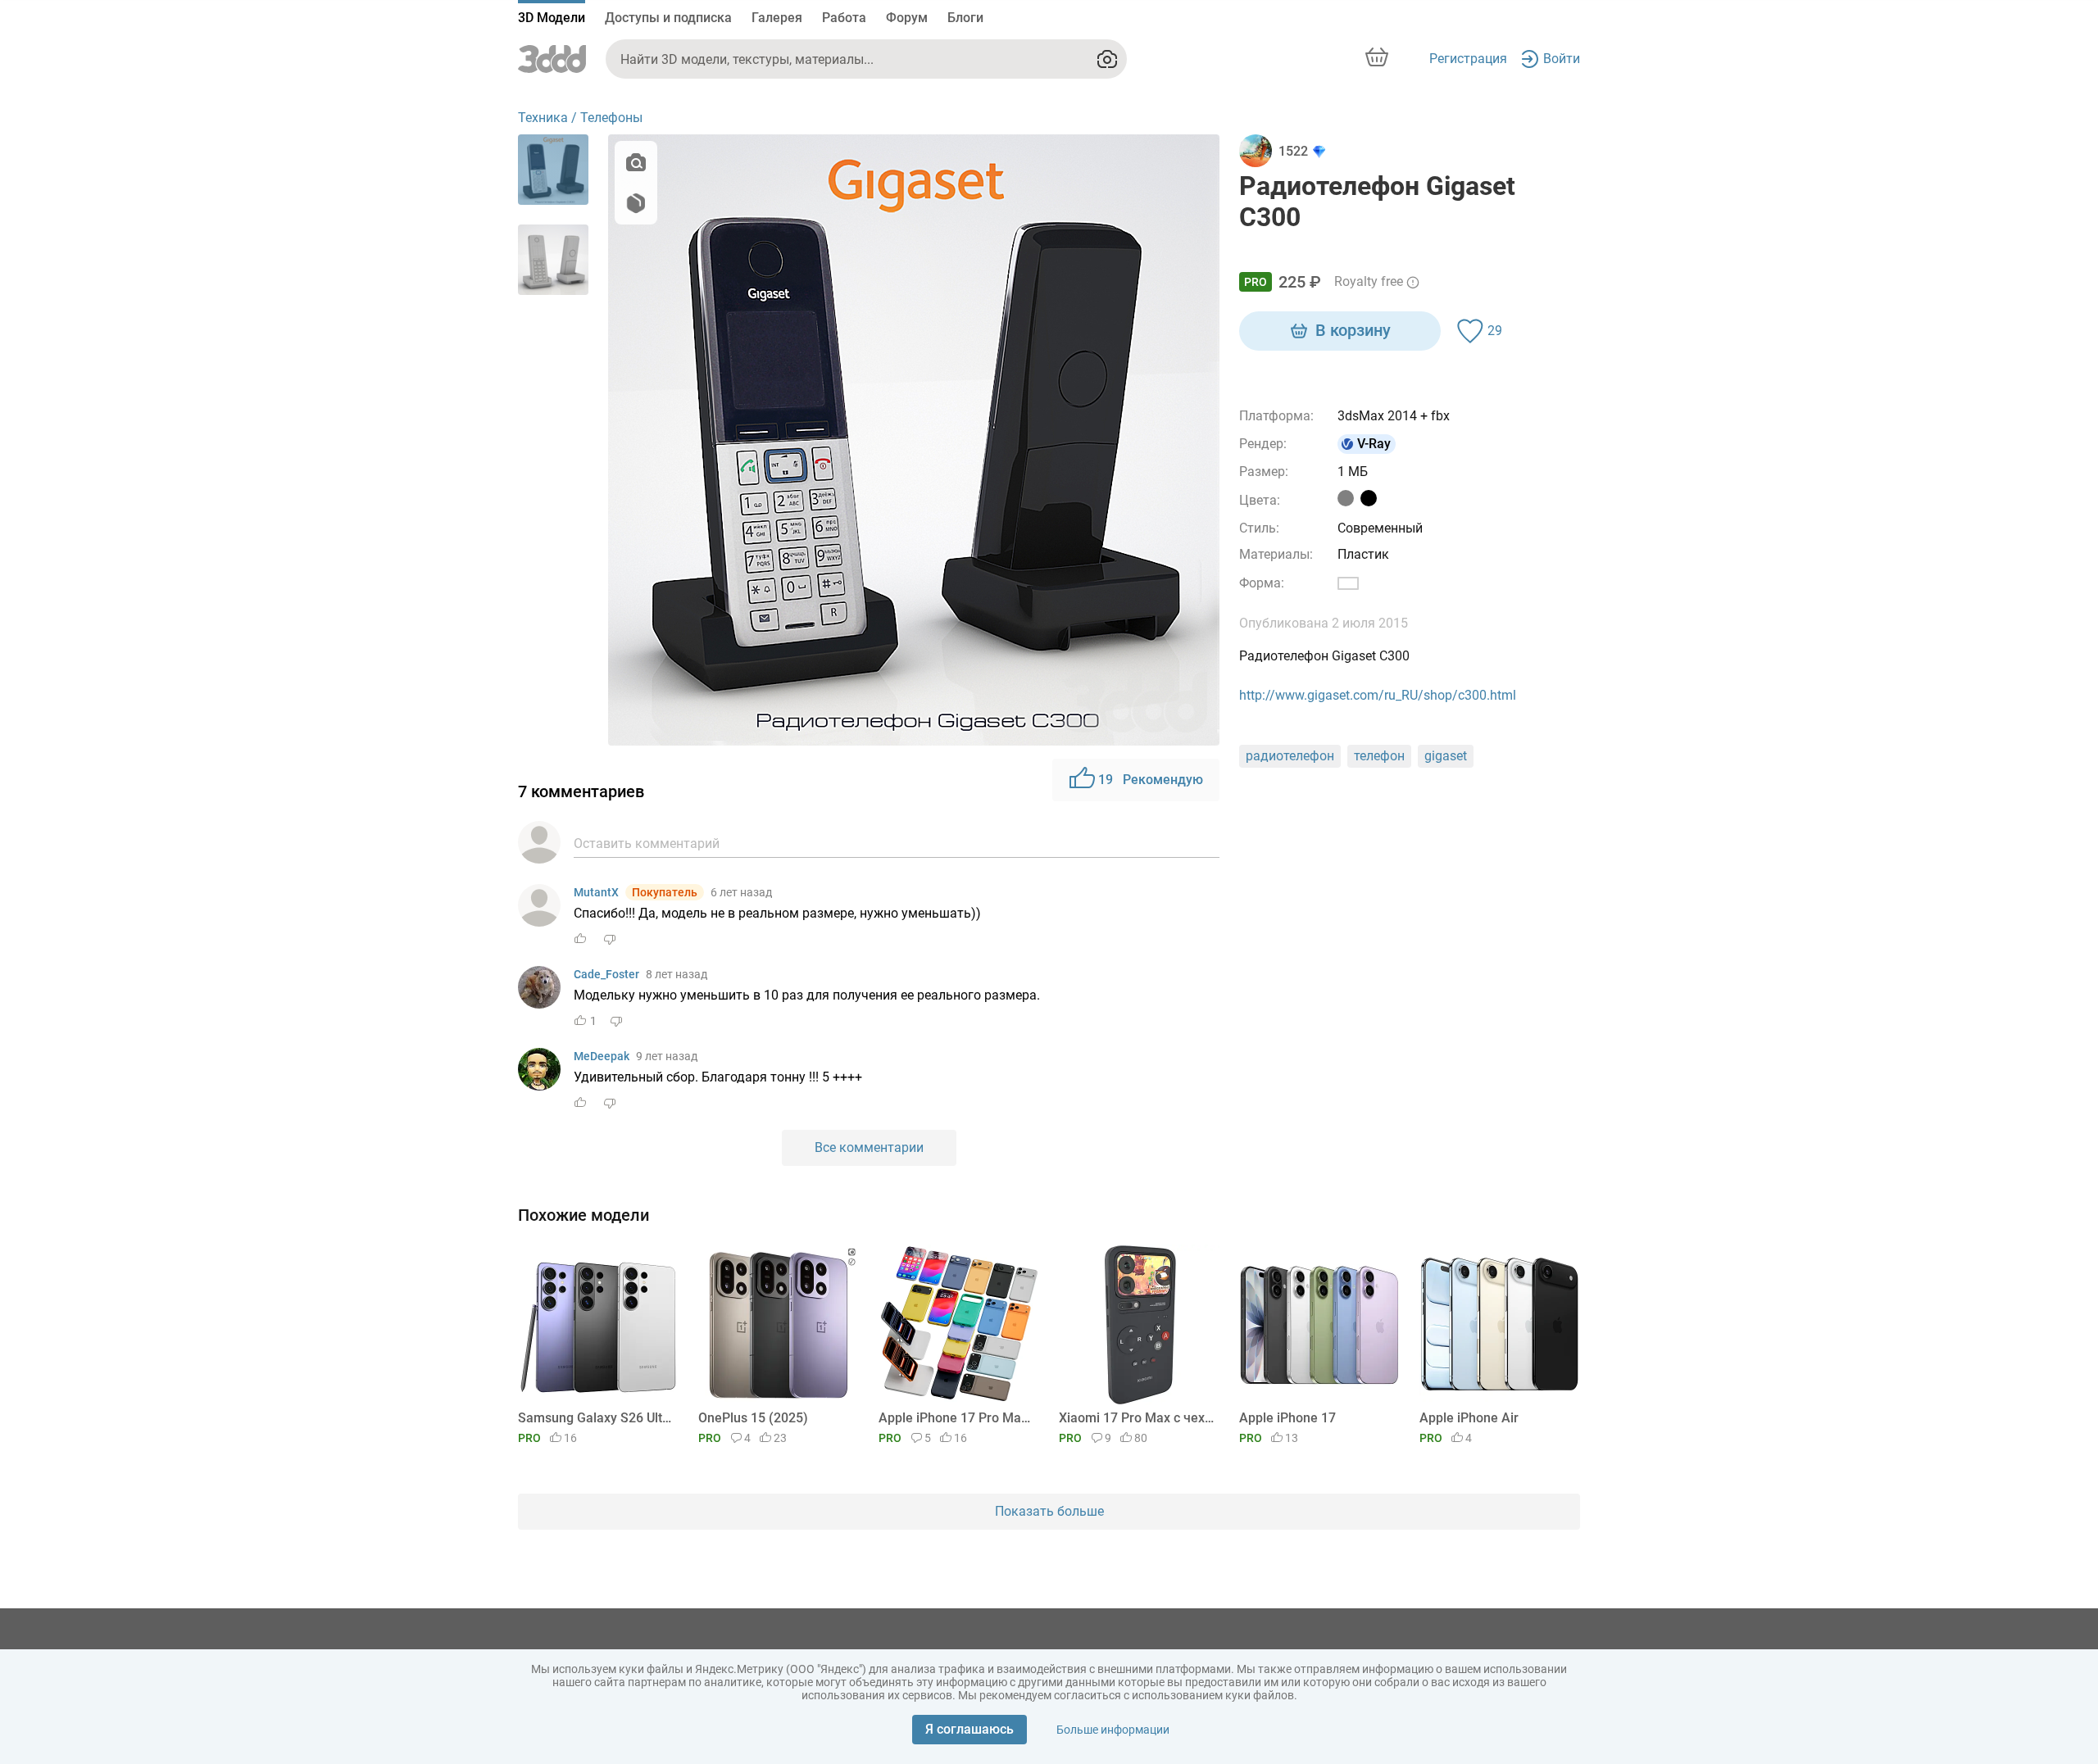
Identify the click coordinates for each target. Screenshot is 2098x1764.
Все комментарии (869, 1147)
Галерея (777, 18)
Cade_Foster (606, 974)
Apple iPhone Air (1469, 1418)
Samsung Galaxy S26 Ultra (595, 1418)
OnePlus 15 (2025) (753, 1418)
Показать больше (1049, 1511)
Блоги (965, 18)
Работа (844, 18)
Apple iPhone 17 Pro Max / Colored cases (956, 1418)
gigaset (1446, 756)
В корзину (1353, 330)
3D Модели (552, 18)
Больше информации (1113, 1730)
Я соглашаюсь (970, 1729)
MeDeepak (602, 1056)
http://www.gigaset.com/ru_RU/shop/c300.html (1378, 695)
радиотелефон (1290, 756)
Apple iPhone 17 (1287, 1418)
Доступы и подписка (668, 18)
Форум (907, 18)
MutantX (596, 892)
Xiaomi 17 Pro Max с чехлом (1136, 1418)
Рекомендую (1151, 780)
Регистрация (1468, 59)
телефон (1379, 756)
